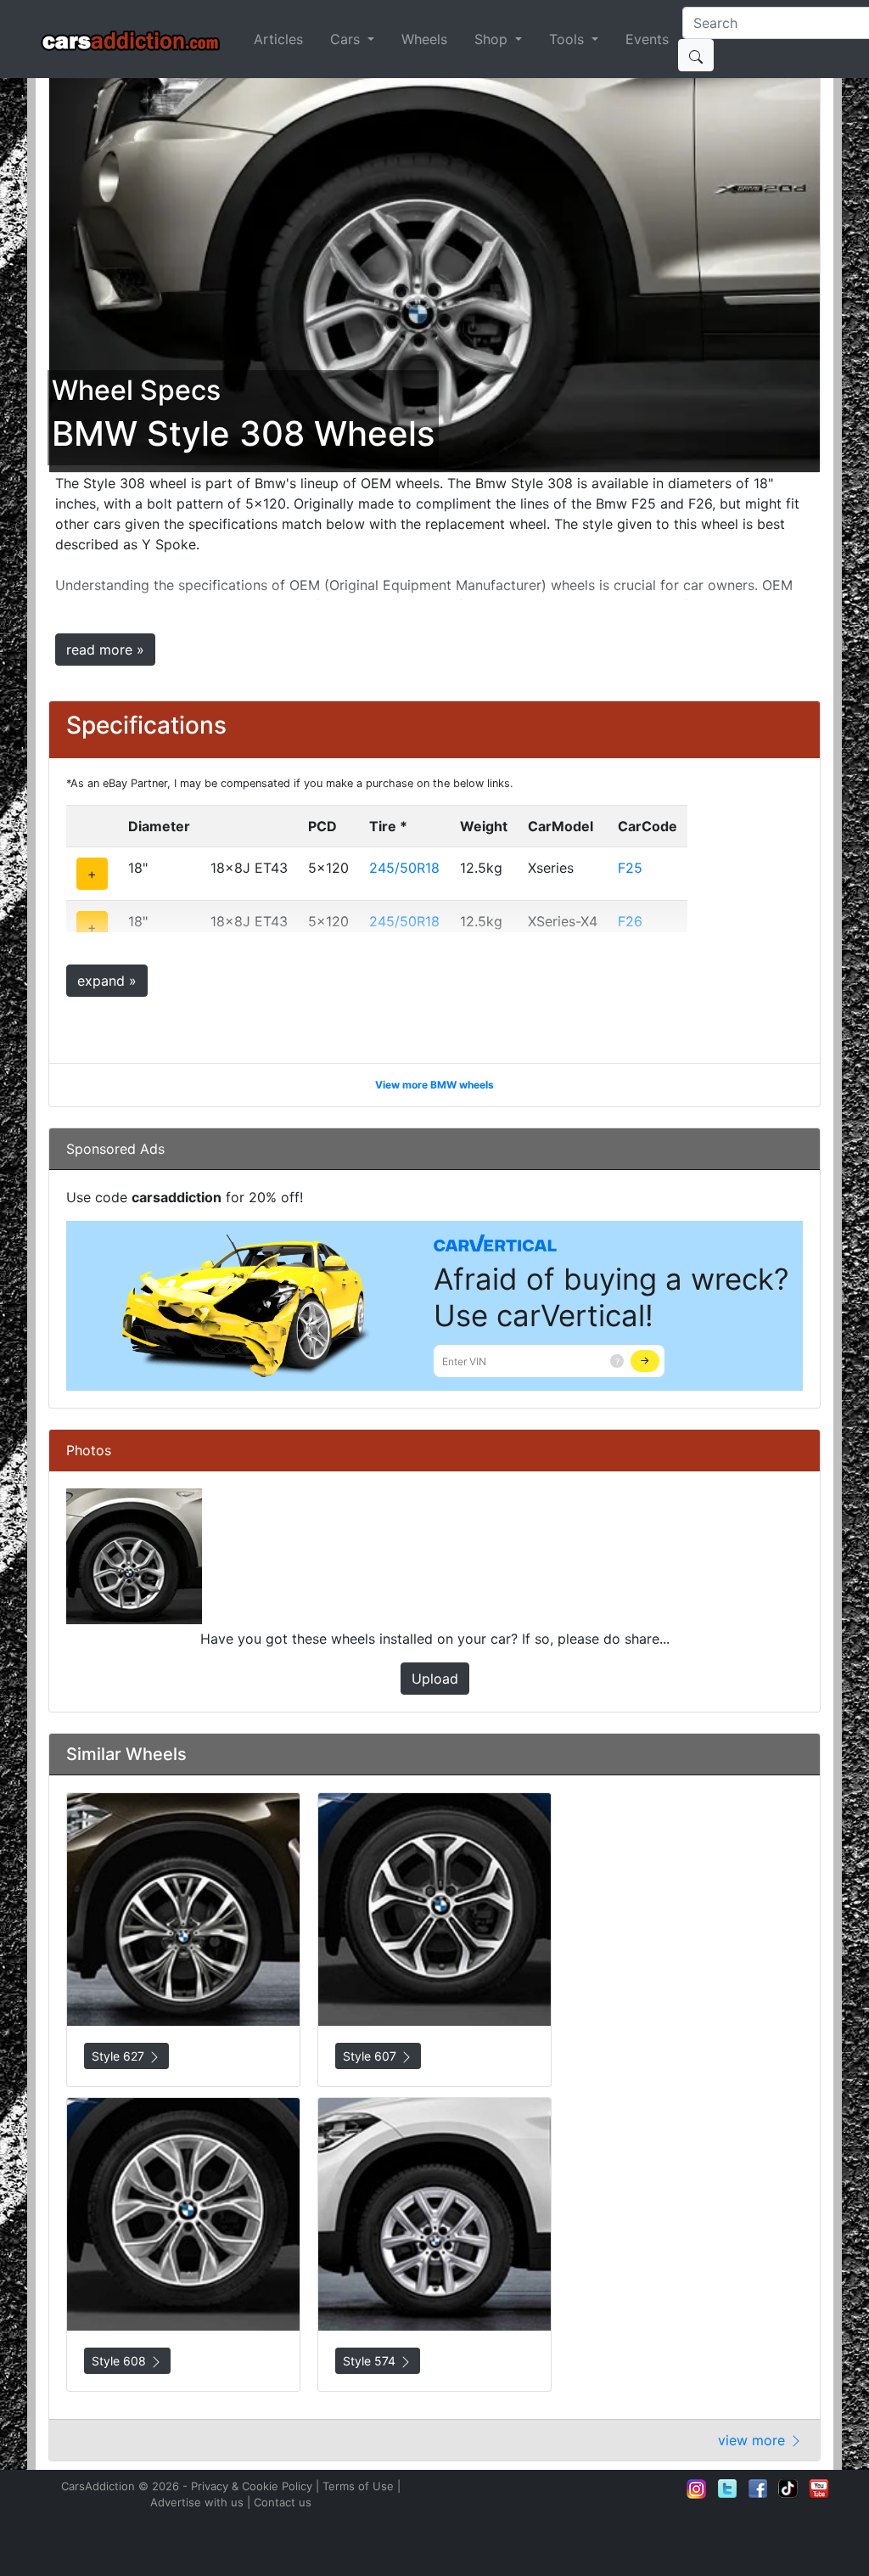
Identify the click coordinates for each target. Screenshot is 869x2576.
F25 (630, 868)
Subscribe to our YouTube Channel (819, 2489)
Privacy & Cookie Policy (252, 2486)
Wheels (424, 39)
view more (754, 2440)
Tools (569, 39)
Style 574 (371, 2361)
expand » (107, 981)
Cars (347, 39)
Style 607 (371, 2056)
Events (647, 39)
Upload (435, 1679)
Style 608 (121, 2361)
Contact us (283, 2502)
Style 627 (120, 2056)
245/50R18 (404, 868)
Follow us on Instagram (697, 2489)
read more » (105, 650)
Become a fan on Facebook (758, 2489)
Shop (493, 39)
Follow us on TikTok (788, 2489)
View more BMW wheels (434, 1085)
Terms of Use (358, 2486)
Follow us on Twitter (727, 2489)
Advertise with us (197, 2502)
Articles (278, 39)
